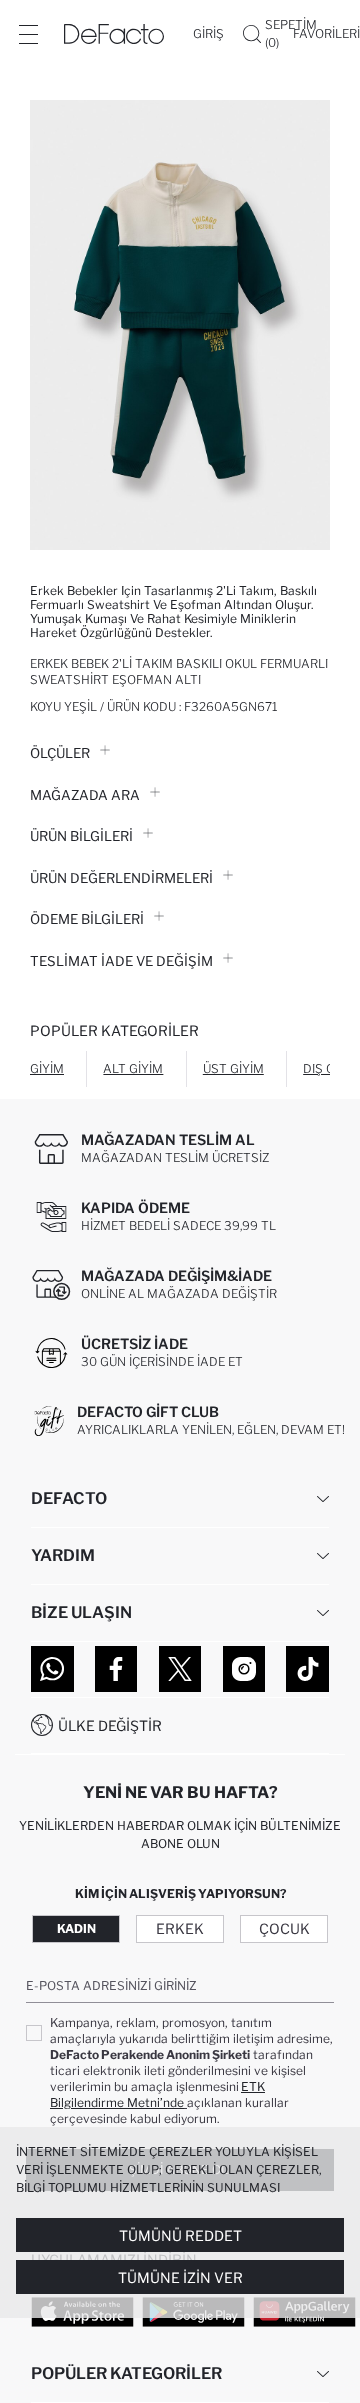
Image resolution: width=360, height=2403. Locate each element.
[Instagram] (244, 1669)
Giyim (47, 1068)
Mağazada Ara (85, 795)
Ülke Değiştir (110, 1725)
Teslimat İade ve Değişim (121, 961)
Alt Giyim (133, 1068)
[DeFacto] (114, 34)
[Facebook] (116, 1669)
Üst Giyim (233, 1068)
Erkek (180, 1928)
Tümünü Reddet (180, 2235)
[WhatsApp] (52, 1669)
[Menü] (28, 34)
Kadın (76, 1928)
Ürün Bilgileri (81, 836)
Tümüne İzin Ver (180, 2277)
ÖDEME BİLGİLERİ (87, 919)
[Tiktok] (307, 1669)
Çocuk (284, 1928)
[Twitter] (180, 1669)
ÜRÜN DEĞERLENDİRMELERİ (121, 878)
